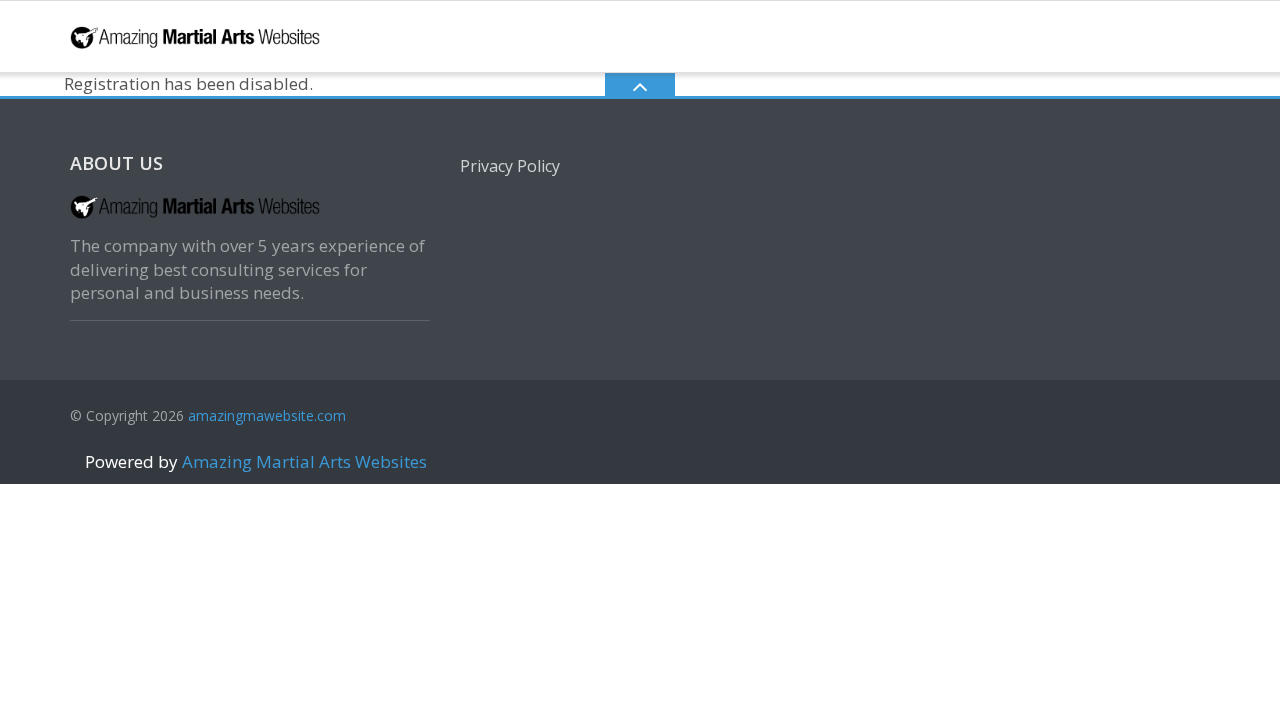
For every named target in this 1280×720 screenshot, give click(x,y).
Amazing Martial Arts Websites (302, 461)
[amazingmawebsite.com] (198, 34)
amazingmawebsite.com (267, 415)
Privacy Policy (510, 166)
